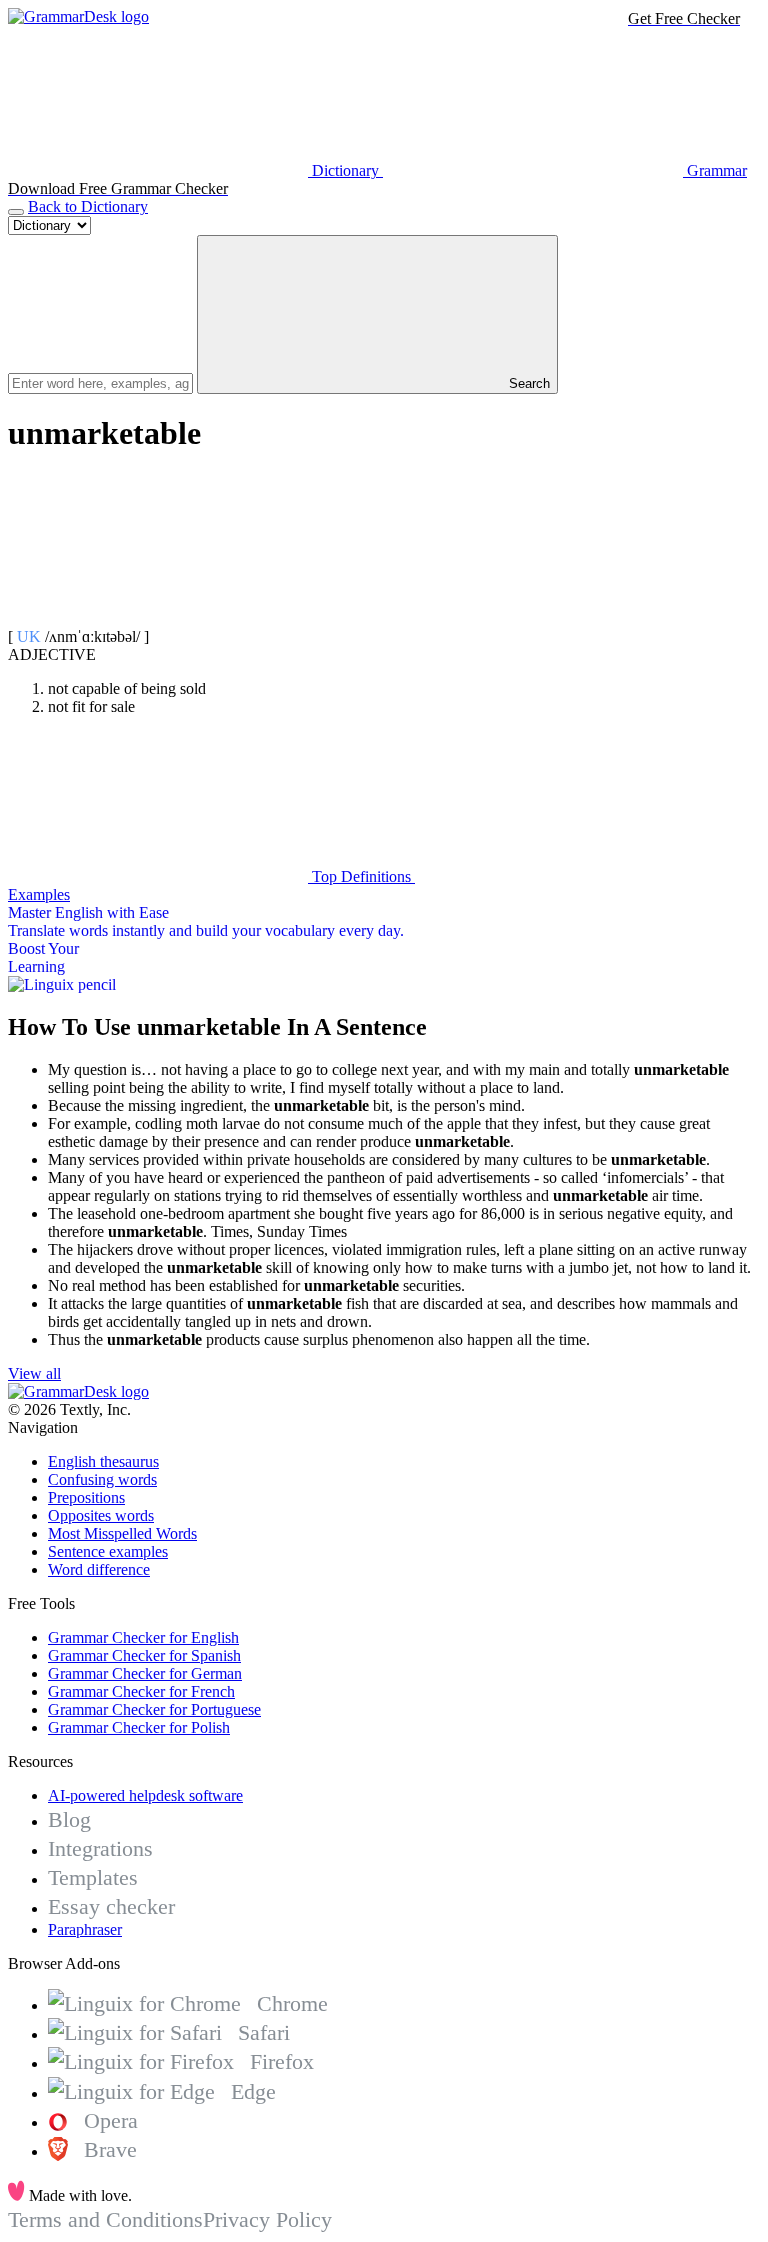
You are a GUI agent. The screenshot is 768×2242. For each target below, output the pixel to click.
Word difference (99, 1569)
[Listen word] (158, 618)
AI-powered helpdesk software (145, 1795)
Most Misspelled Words (122, 1533)
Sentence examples (108, 1551)
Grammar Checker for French (141, 1691)
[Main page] (78, 16)
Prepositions (86, 1497)
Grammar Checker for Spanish (144, 1655)
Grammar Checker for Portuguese (154, 1709)
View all (34, 1373)
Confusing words (102, 1479)
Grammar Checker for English (143, 1637)
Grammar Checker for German (145, 1673)
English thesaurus (103, 1461)
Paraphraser (85, 1929)
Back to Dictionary (88, 206)
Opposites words (101, 1515)
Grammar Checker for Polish (139, 1727)
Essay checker (111, 1906)
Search (527, 383)
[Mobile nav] (16, 212)
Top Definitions (361, 876)
